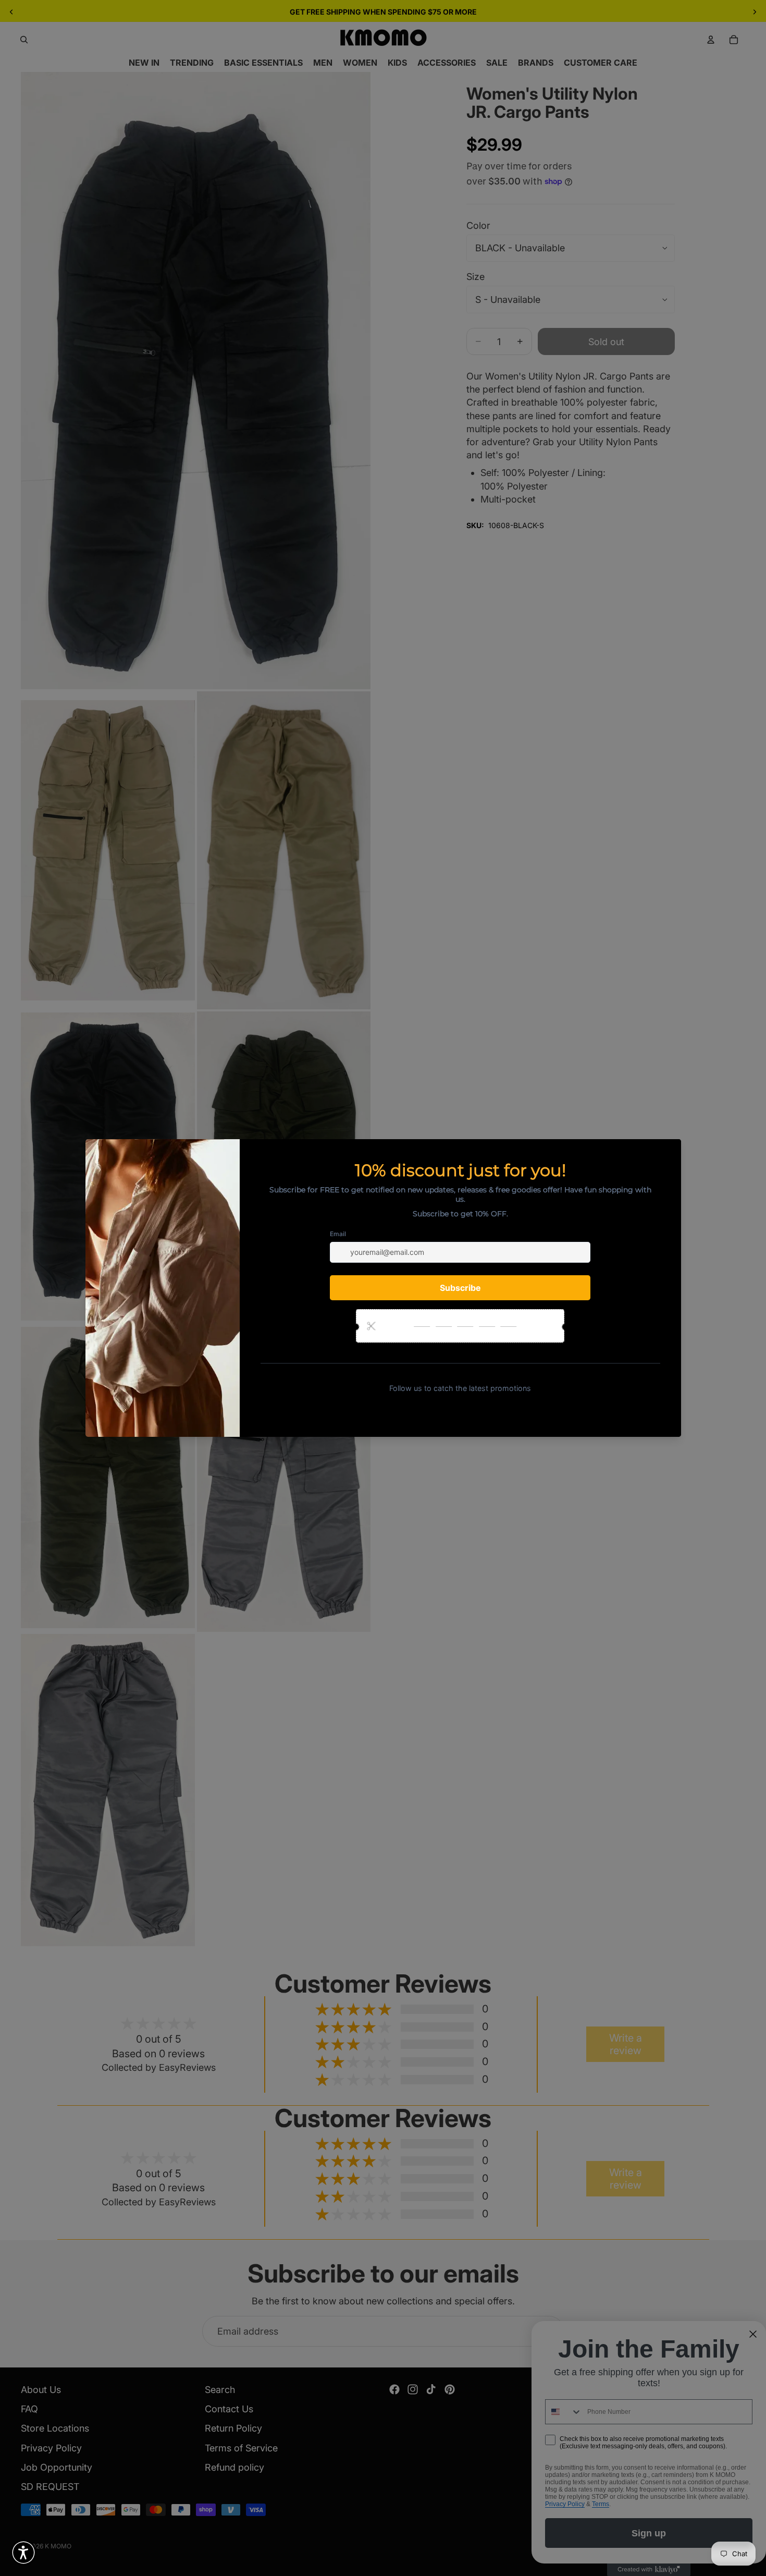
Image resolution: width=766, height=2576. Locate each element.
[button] (23, 2553)
